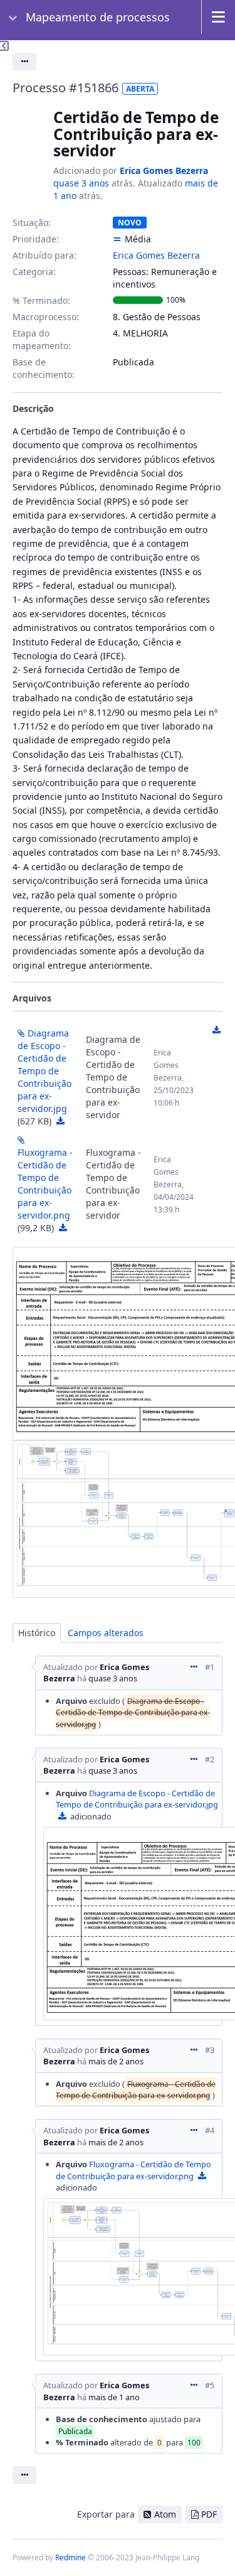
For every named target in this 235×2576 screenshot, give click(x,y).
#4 (210, 2130)
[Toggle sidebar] (4, 46)
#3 (210, 2050)
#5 (210, 2385)
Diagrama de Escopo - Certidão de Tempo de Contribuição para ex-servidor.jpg (44, 1071)
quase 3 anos (81, 183)
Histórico (37, 1633)
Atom (165, 2514)
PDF (209, 2514)
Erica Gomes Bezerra (164, 170)
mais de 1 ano (114, 2397)
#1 (210, 1667)
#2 (210, 1759)
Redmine (70, 2557)
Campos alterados (106, 1633)
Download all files (216, 1030)
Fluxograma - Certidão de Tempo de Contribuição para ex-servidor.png (45, 1184)
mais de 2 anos (116, 2061)
